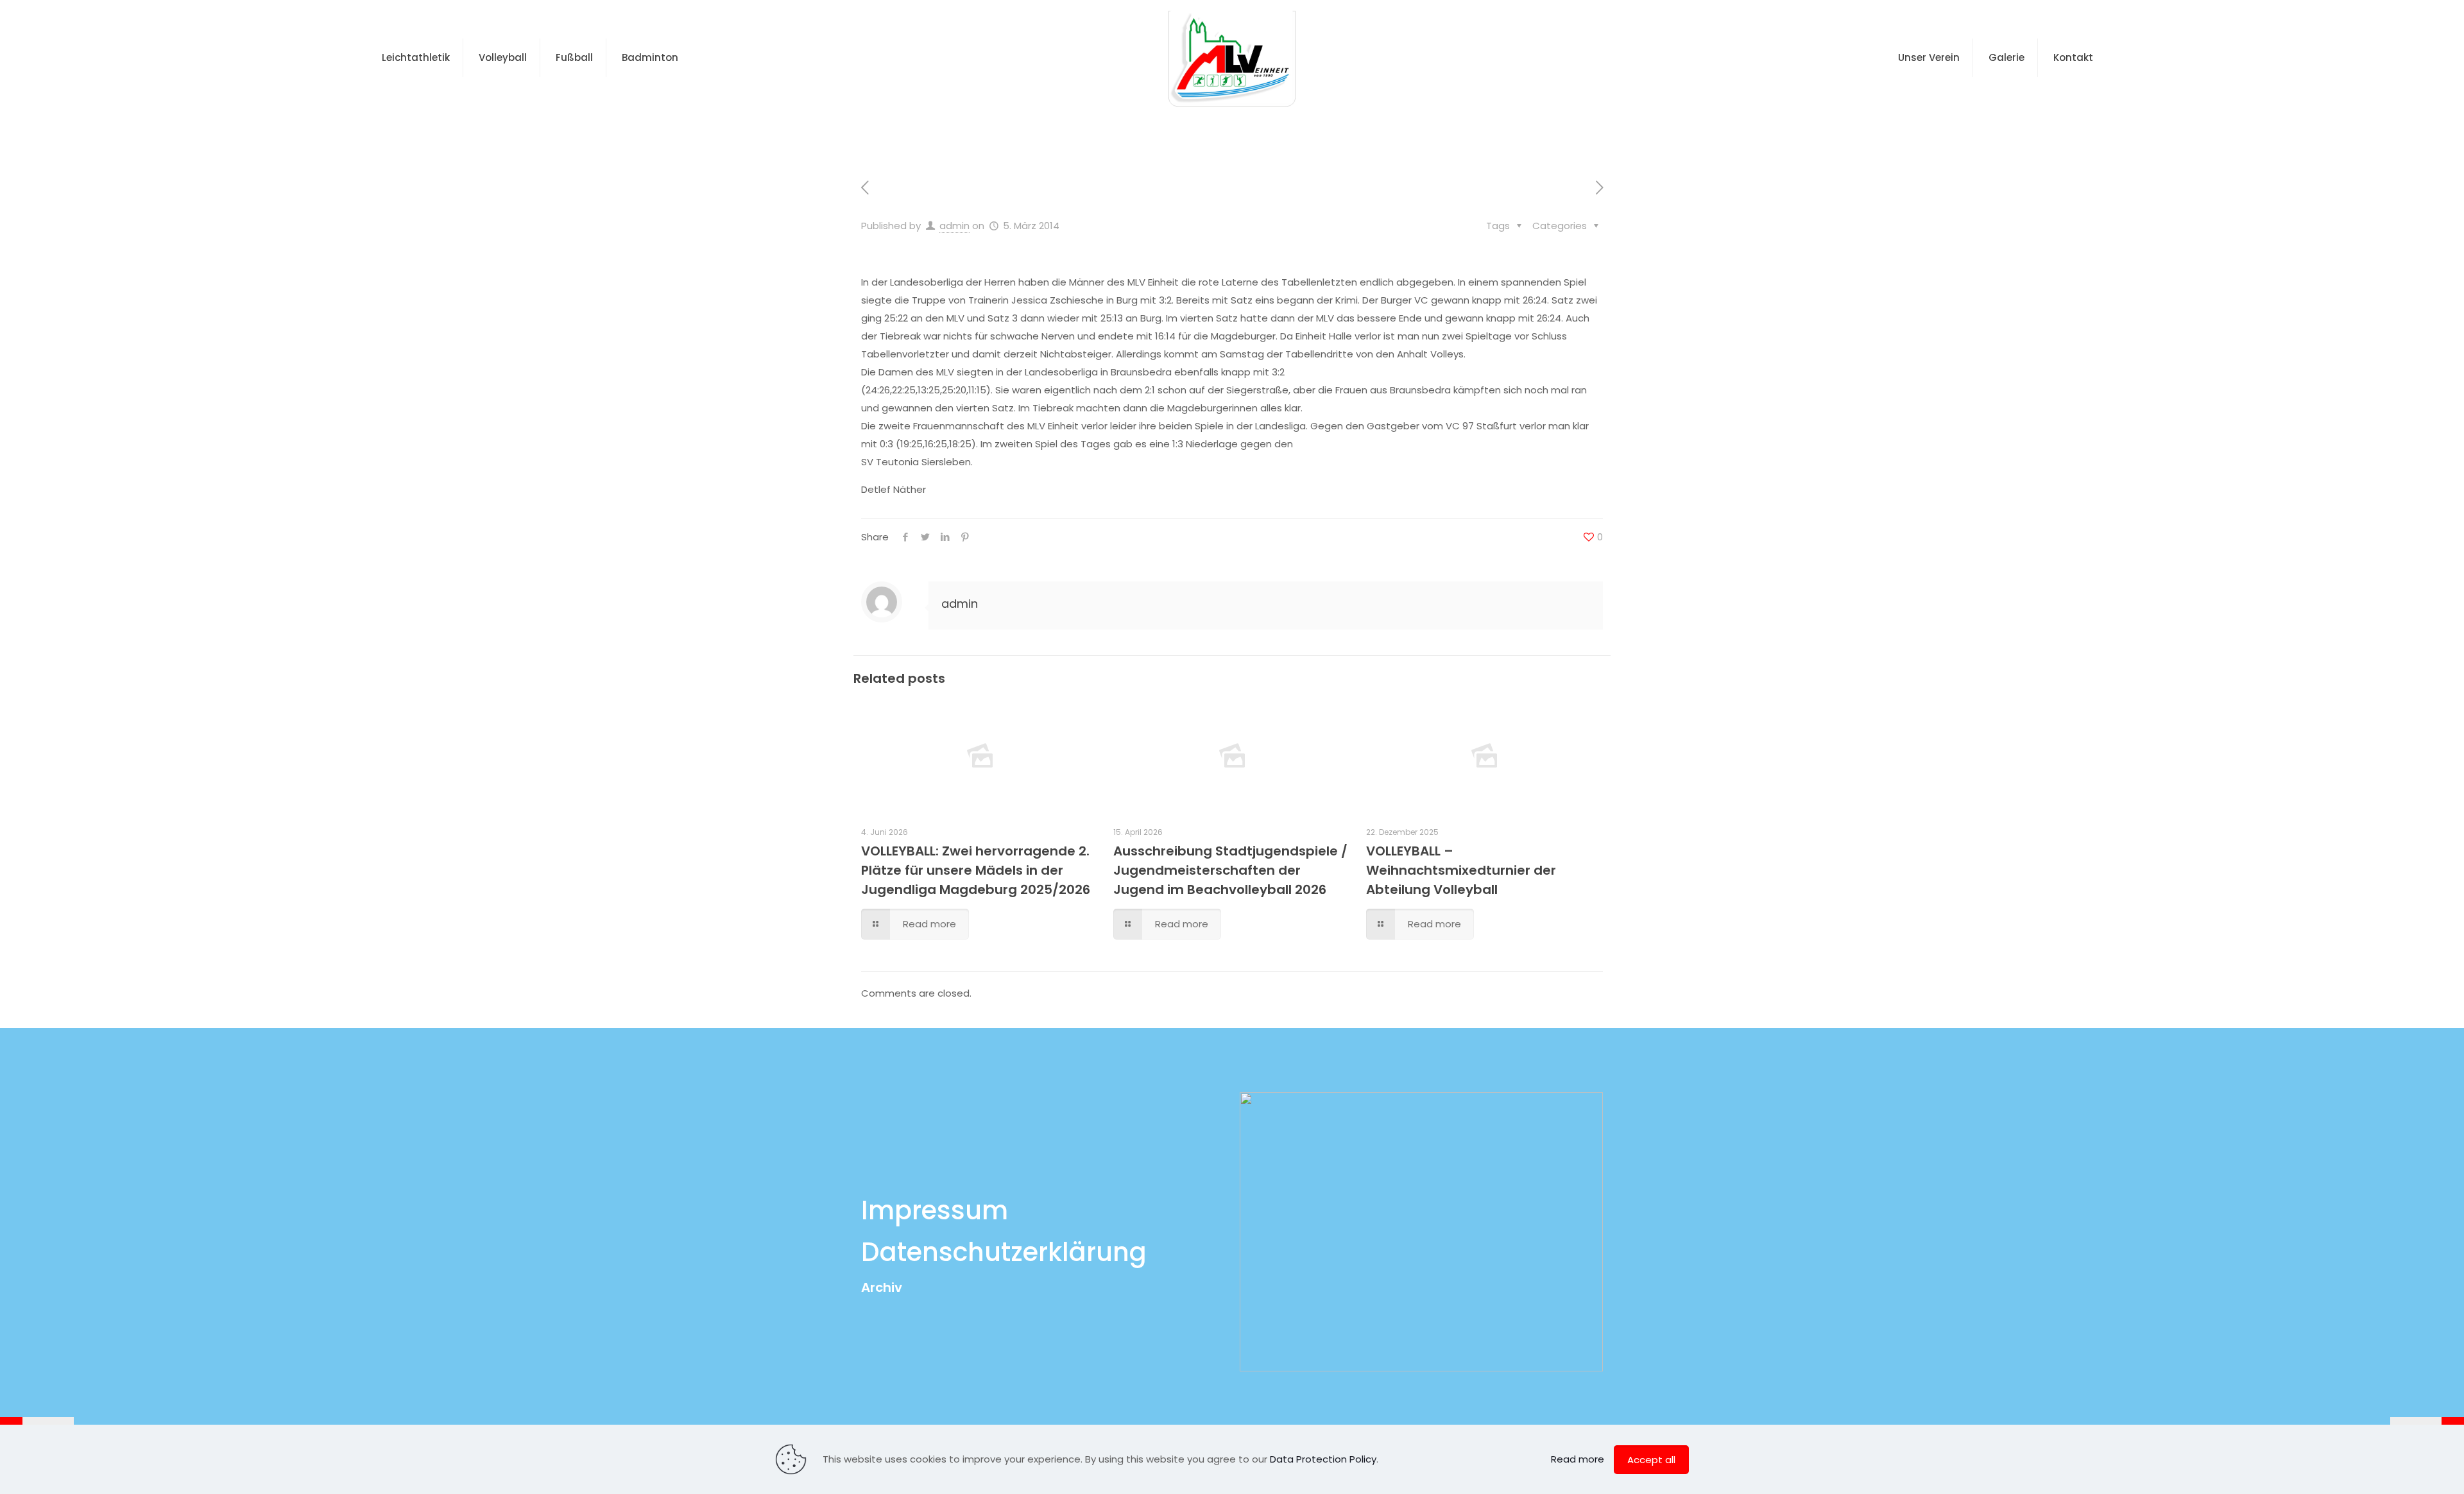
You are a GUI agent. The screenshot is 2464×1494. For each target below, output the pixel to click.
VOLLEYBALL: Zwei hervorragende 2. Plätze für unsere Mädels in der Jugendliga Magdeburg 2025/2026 (976, 870)
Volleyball (1174, 131)
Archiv (882, 1287)
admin (954, 226)
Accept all (1651, 1460)
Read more (1578, 1459)
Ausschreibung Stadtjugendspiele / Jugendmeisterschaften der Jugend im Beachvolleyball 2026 (1230, 870)
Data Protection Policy (1323, 1459)
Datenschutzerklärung (1004, 1252)
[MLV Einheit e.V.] (1232, 58)
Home (1108, 131)
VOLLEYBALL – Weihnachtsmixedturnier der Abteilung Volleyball (1461, 870)
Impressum (935, 1210)
